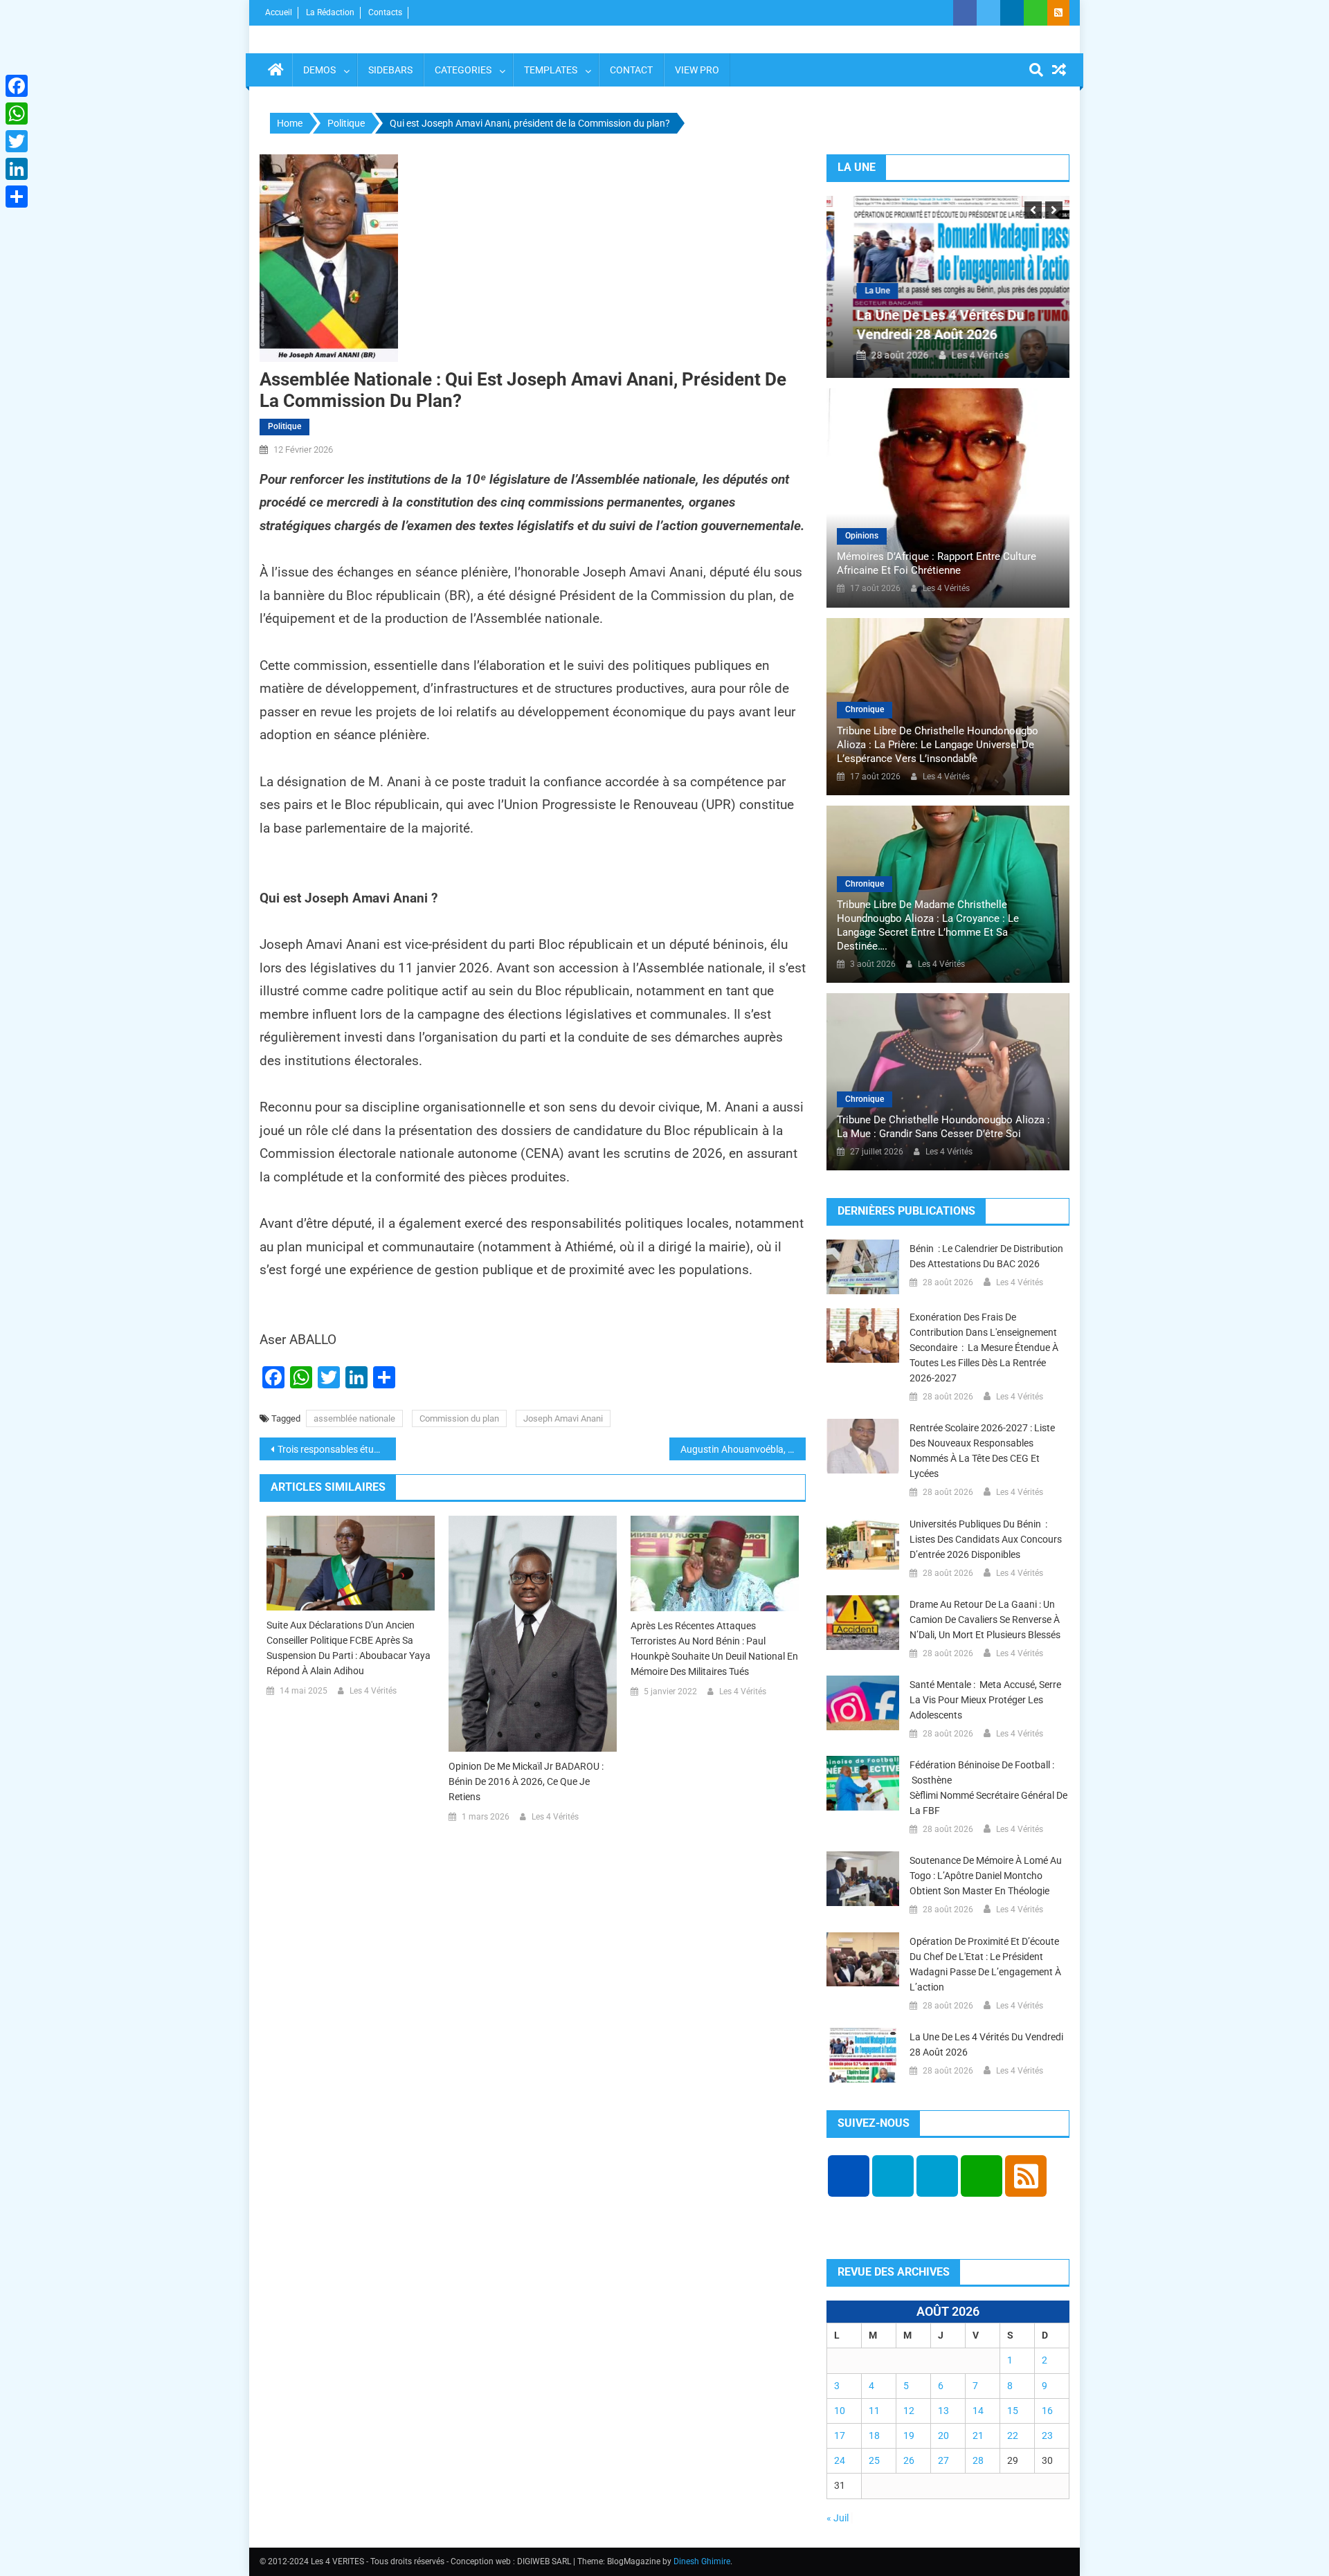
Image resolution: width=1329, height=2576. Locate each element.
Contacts (385, 12)
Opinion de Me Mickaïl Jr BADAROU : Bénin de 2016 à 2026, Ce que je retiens (526, 1781)
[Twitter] (17, 141)
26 (909, 2460)
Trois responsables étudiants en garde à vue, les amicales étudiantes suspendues (337, 1449)
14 (978, 2411)
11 (874, 2411)
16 (1047, 2411)
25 (874, 2460)
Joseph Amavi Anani (563, 1418)
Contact (631, 70)
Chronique (865, 709)
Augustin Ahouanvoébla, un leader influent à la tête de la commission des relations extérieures (743, 1449)
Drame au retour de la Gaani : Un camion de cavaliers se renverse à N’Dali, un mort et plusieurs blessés (985, 1620)
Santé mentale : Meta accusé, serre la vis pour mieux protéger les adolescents (985, 1700)
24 (840, 2460)
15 (1013, 2411)
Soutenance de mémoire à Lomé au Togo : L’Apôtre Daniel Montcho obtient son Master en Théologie (986, 1876)
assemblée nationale (354, 1418)
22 (1013, 2436)
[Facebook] (17, 86)
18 (874, 2436)
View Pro (697, 70)
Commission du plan (459, 1418)
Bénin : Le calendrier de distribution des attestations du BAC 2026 (986, 1256)
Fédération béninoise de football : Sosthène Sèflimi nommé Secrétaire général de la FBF (988, 1788)
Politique (284, 426)
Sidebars (390, 70)
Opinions (862, 536)
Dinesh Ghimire (702, 2561)
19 (909, 2436)
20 (943, 2436)
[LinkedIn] (17, 169)
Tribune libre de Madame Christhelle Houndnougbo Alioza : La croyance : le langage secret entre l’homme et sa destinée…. (928, 925)
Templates (551, 70)
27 (943, 2460)
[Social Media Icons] (849, 2176)
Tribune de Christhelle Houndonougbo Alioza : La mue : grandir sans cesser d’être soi (943, 1127)
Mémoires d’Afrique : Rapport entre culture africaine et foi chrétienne (937, 563)
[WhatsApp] (17, 114)
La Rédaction (330, 12)
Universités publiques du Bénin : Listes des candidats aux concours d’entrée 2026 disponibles (986, 1539)
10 (840, 2411)
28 (978, 2460)
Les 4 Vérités (373, 1691)
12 (909, 2411)
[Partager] (17, 197)
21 (978, 2436)
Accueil (279, 12)
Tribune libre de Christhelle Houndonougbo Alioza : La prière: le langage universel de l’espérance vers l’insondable (938, 745)
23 (1047, 2436)
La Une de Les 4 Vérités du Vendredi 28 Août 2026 (986, 2044)
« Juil (838, 2518)
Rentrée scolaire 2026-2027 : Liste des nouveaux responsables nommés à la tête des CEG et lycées (982, 1451)
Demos (319, 70)
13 (943, 2411)
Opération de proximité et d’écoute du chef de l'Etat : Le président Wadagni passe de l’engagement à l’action (985, 1964)
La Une (861, 291)
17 (840, 2436)
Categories (463, 70)
